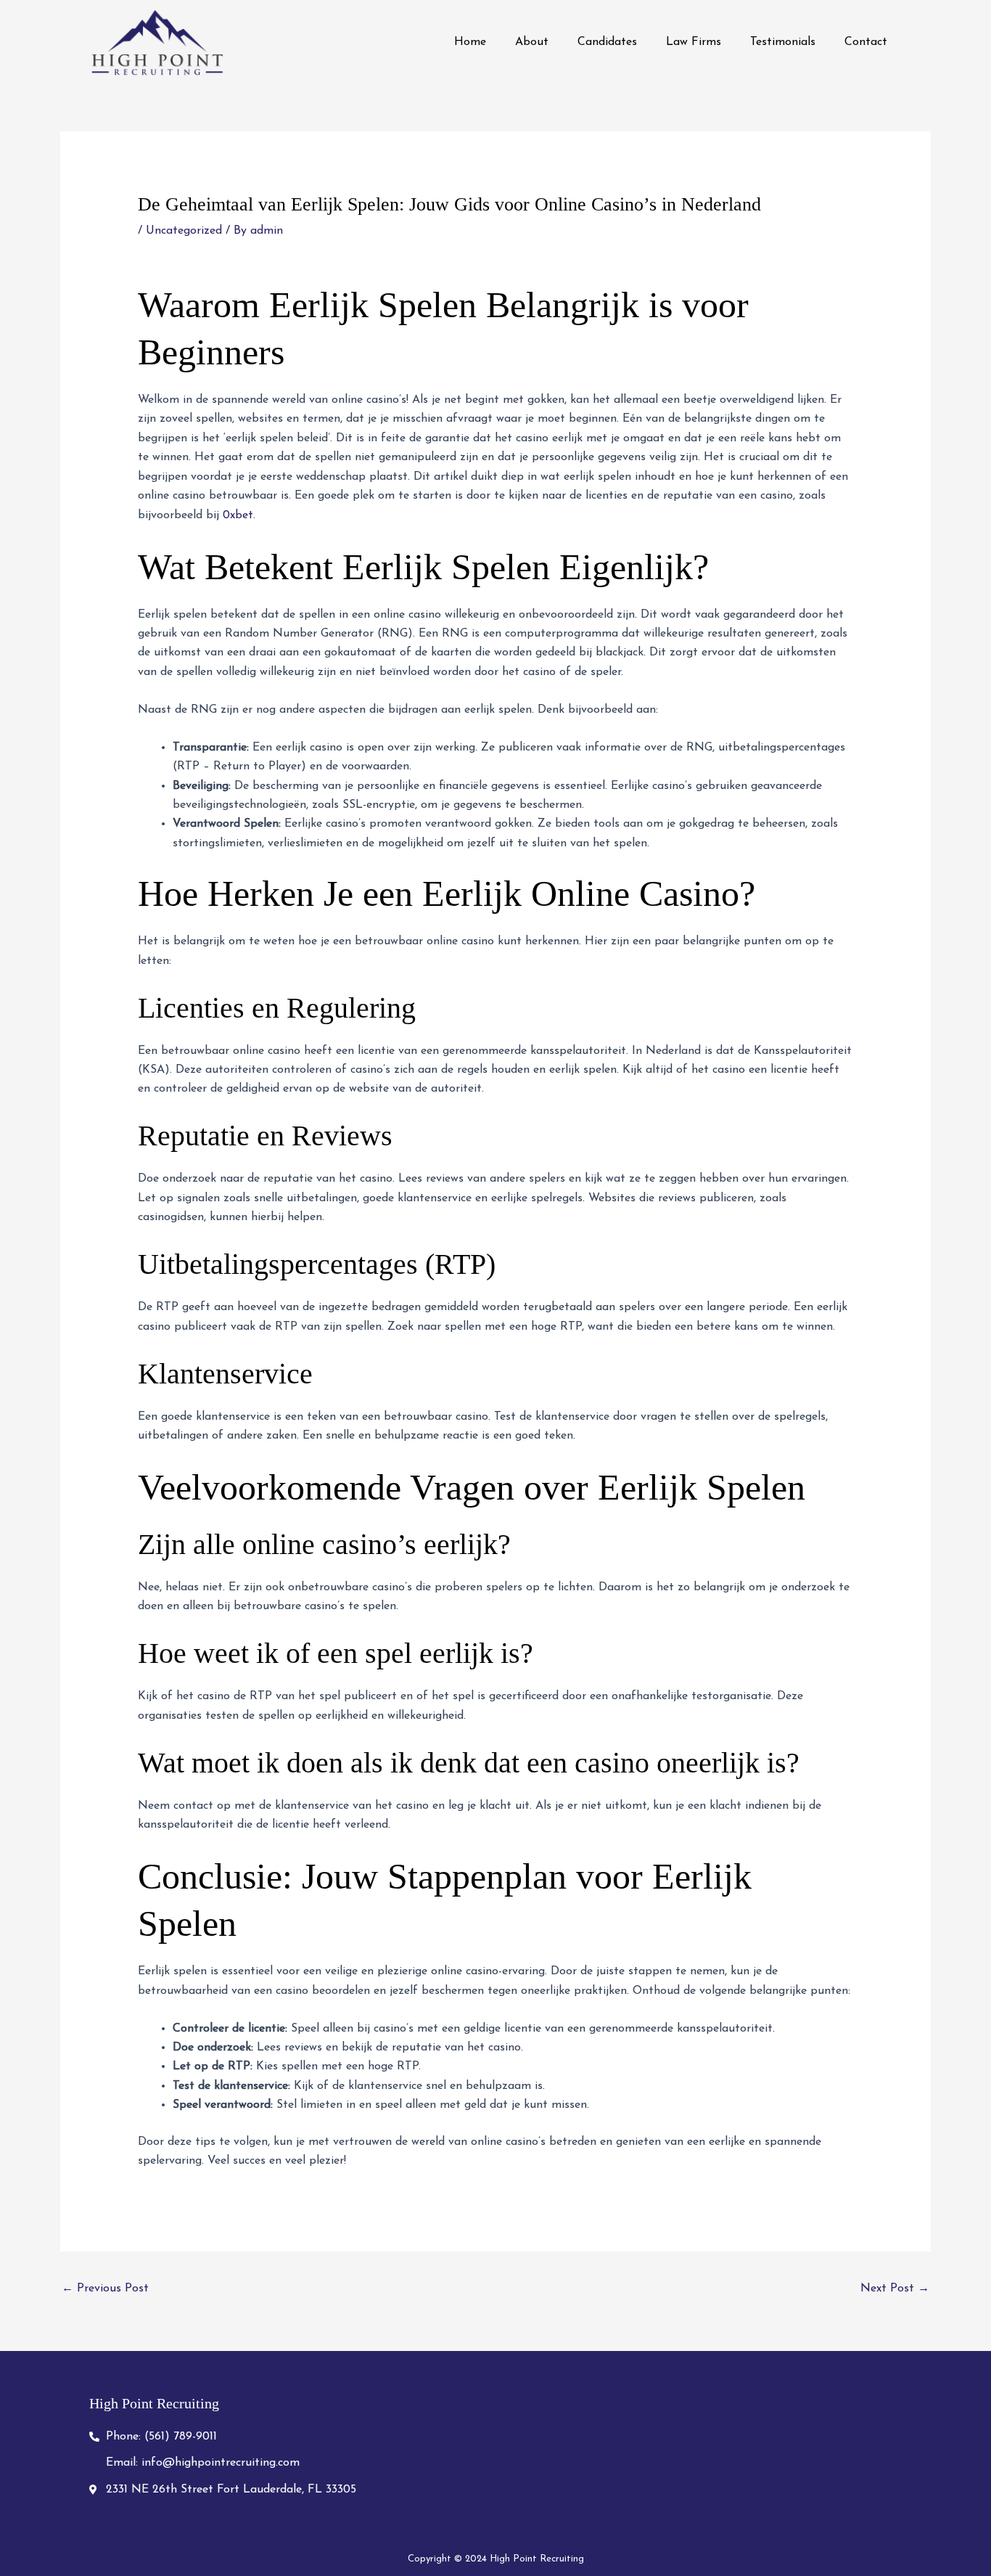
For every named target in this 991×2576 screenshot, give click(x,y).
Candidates (607, 42)
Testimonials (783, 42)
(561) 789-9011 (179, 2437)
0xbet (238, 515)
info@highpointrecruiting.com (219, 2463)
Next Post (895, 2289)
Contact (866, 42)
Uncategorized (184, 231)
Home (470, 42)
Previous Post (105, 2289)
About (532, 42)
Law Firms (694, 42)
